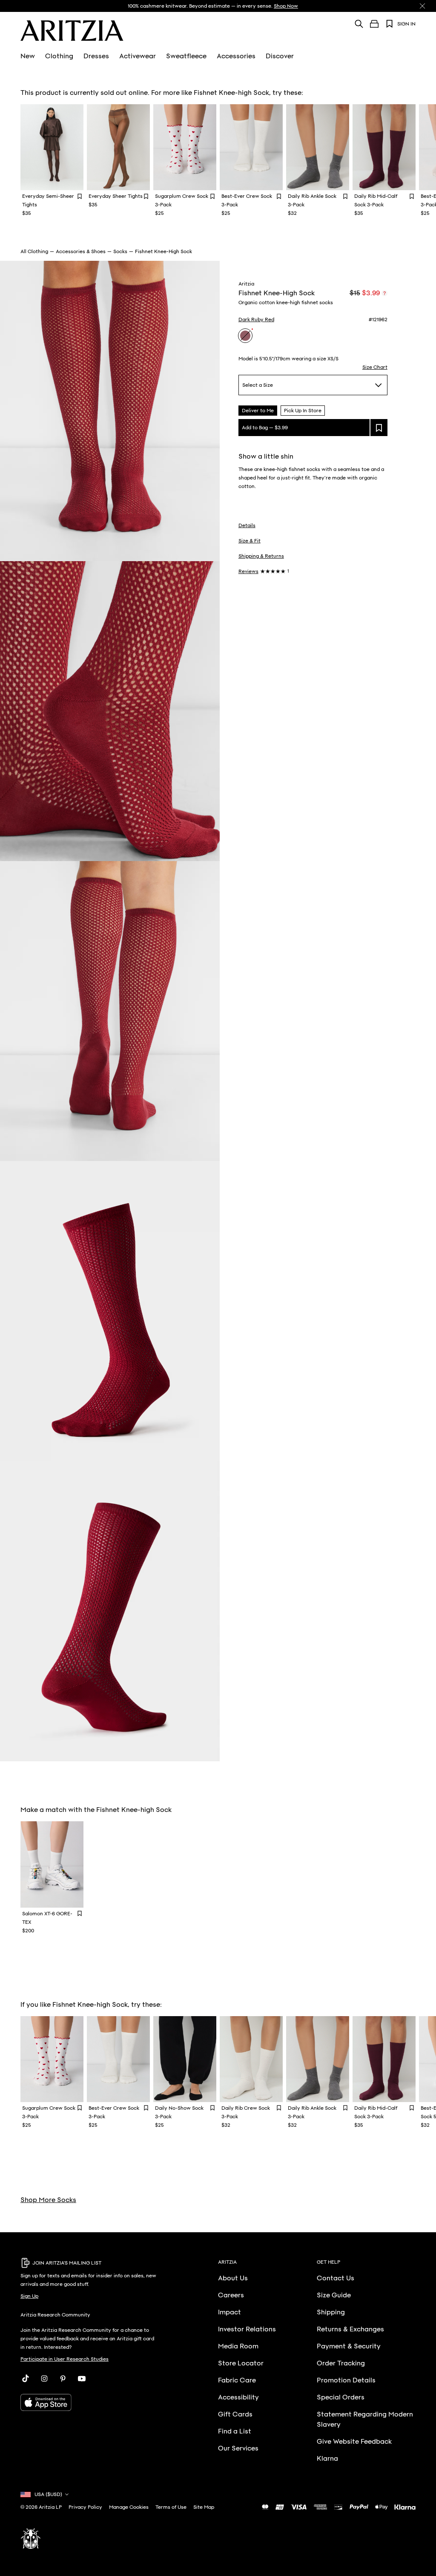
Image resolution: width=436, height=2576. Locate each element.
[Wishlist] (390, 24)
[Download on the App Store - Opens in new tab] (90, 2402)
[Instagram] (44, 2379)
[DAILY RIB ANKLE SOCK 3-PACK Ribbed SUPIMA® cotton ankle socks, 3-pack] (318, 147)
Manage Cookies (129, 2507)
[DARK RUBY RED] (245, 336)
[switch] (384, 293)
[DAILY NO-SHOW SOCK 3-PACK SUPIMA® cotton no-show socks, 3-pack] (185, 2059)
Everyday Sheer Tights (116, 196)
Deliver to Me (258, 411)
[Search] (359, 24)
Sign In (406, 24)
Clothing (59, 56)
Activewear (138, 56)
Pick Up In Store (303, 411)
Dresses (96, 56)
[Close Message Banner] (422, 6)
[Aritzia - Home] (72, 31)
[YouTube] (82, 2379)
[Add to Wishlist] (80, 196)
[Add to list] (379, 428)
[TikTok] (26, 2379)
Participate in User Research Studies (65, 2359)
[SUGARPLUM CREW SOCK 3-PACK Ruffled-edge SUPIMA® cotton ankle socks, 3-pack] (185, 147)
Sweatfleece (186, 56)
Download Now (321, 6)
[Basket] (374, 24)
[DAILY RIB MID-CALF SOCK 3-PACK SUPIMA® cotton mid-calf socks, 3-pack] (384, 147)
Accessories (236, 56)
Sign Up (29, 2296)
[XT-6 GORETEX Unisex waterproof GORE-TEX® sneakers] (52, 1864)
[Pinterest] (63, 2379)
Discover (280, 56)
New (28, 56)
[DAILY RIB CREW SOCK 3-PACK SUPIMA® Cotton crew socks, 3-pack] (251, 2059)
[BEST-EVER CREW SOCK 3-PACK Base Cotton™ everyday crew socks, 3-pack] (251, 147)
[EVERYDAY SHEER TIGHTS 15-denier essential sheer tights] (118, 147)
